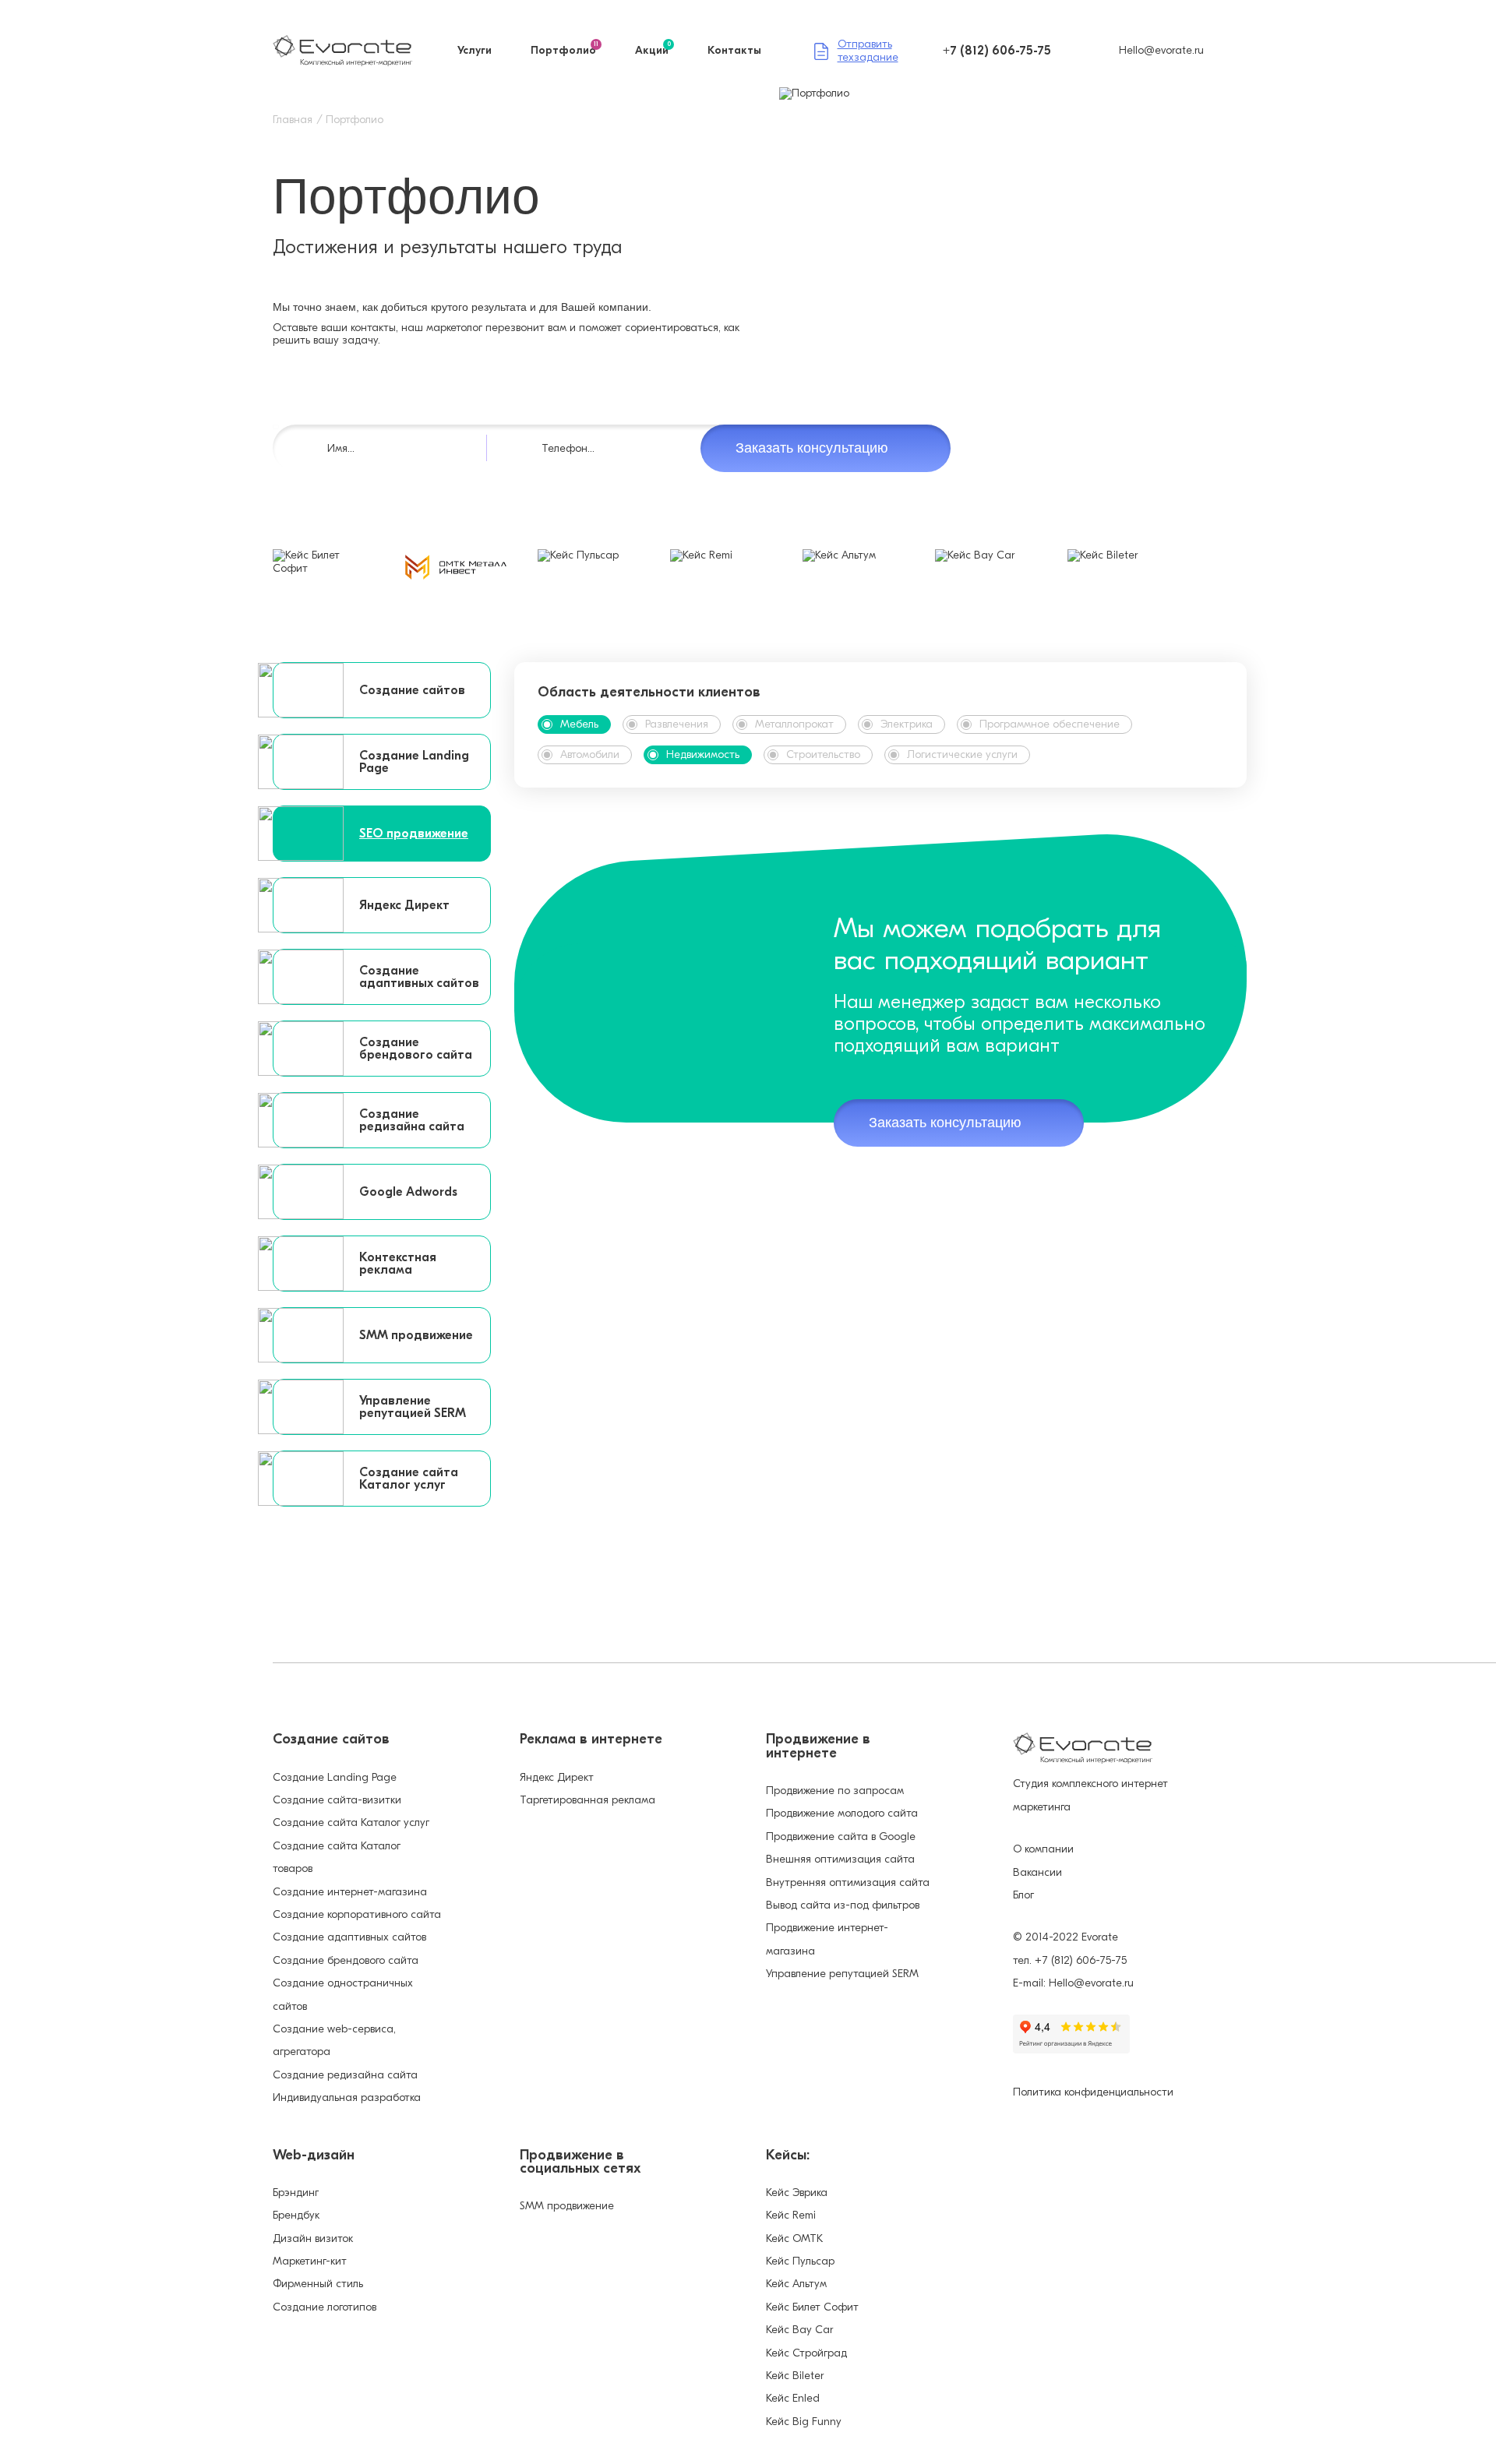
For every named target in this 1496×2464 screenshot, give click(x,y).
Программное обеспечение (1050, 724)
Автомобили (590, 754)
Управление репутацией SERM (842, 1974)
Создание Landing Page (335, 1777)
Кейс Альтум (796, 2284)
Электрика (907, 724)
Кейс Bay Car (799, 2330)
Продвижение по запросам (835, 1791)
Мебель (579, 724)
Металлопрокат (794, 724)
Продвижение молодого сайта (842, 1813)
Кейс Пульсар (800, 2261)
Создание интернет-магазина (350, 1892)
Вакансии (1037, 1872)
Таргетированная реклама (587, 1800)
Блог (1023, 1895)
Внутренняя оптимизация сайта (848, 1882)
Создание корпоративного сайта (357, 1914)
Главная (293, 120)
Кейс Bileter (795, 2376)
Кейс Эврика (797, 2193)
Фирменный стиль (318, 2284)
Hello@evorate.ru (1161, 50)
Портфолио (565, 51)
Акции (653, 51)
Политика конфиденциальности (1093, 2092)
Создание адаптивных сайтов (349, 1937)
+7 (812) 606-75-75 (997, 51)
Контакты (734, 51)
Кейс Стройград (806, 2353)
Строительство (823, 754)
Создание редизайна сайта (345, 2075)
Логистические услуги (962, 754)
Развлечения (677, 724)
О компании (1043, 1849)
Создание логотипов (325, 2307)
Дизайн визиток (313, 2238)
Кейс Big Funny (804, 2422)
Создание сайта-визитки (337, 1800)
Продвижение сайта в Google (841, 1837)
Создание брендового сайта (346, 1960)
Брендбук (296, 2215)
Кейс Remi (791, 2215)
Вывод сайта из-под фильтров (843, 1905)
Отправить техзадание (868, 51)
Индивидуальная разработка (347, 2097)
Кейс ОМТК (794, 2238)
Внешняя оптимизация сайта (840, 1859)
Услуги (475, 51)
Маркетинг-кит (310, 2261)
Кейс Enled (793, 2398)
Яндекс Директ (557, 1777)
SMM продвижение (567, 2206)
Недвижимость (703, 754)
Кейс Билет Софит (812, 2307)
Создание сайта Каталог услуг (351, 1822)
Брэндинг (296, 2193)
